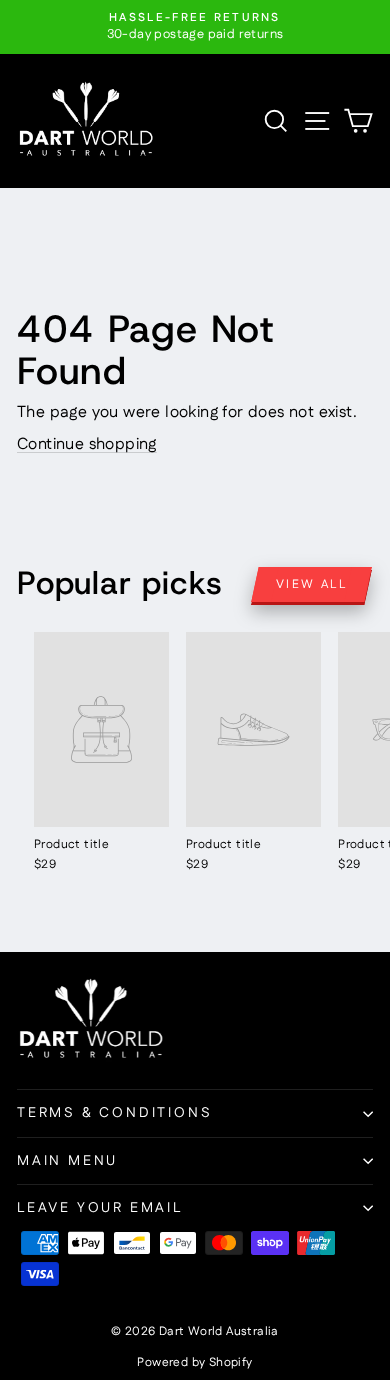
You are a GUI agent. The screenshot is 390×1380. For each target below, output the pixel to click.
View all (311, 584)
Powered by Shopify (194, 1362)
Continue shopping (87, 444)
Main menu (67, 1161)
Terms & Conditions (114, 1113)
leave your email (100, 1208)
